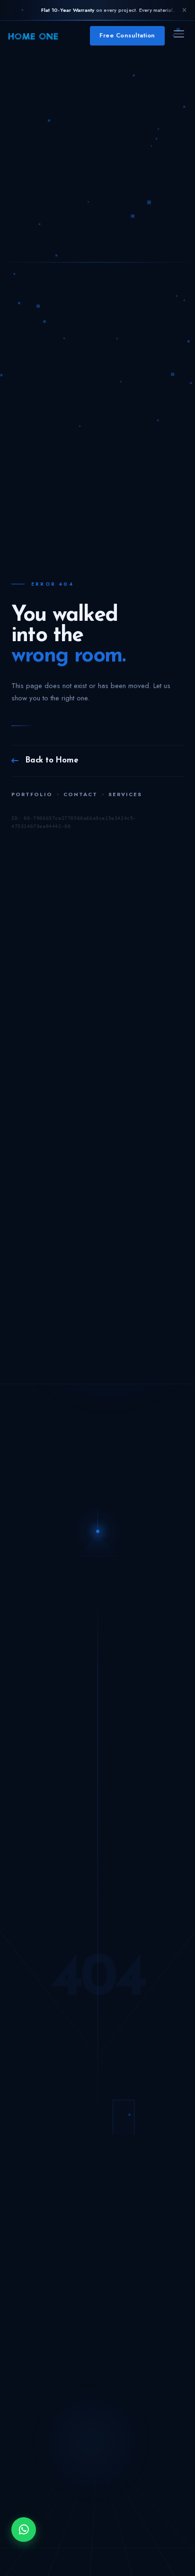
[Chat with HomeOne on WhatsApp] (24, 2530)
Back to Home (52, 760)
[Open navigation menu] (179, 36)
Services (125, 794)
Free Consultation (127, 35)
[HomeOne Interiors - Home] (33, 36)
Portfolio (32, 794)
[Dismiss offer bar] (184, 10)
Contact (80, 794)
